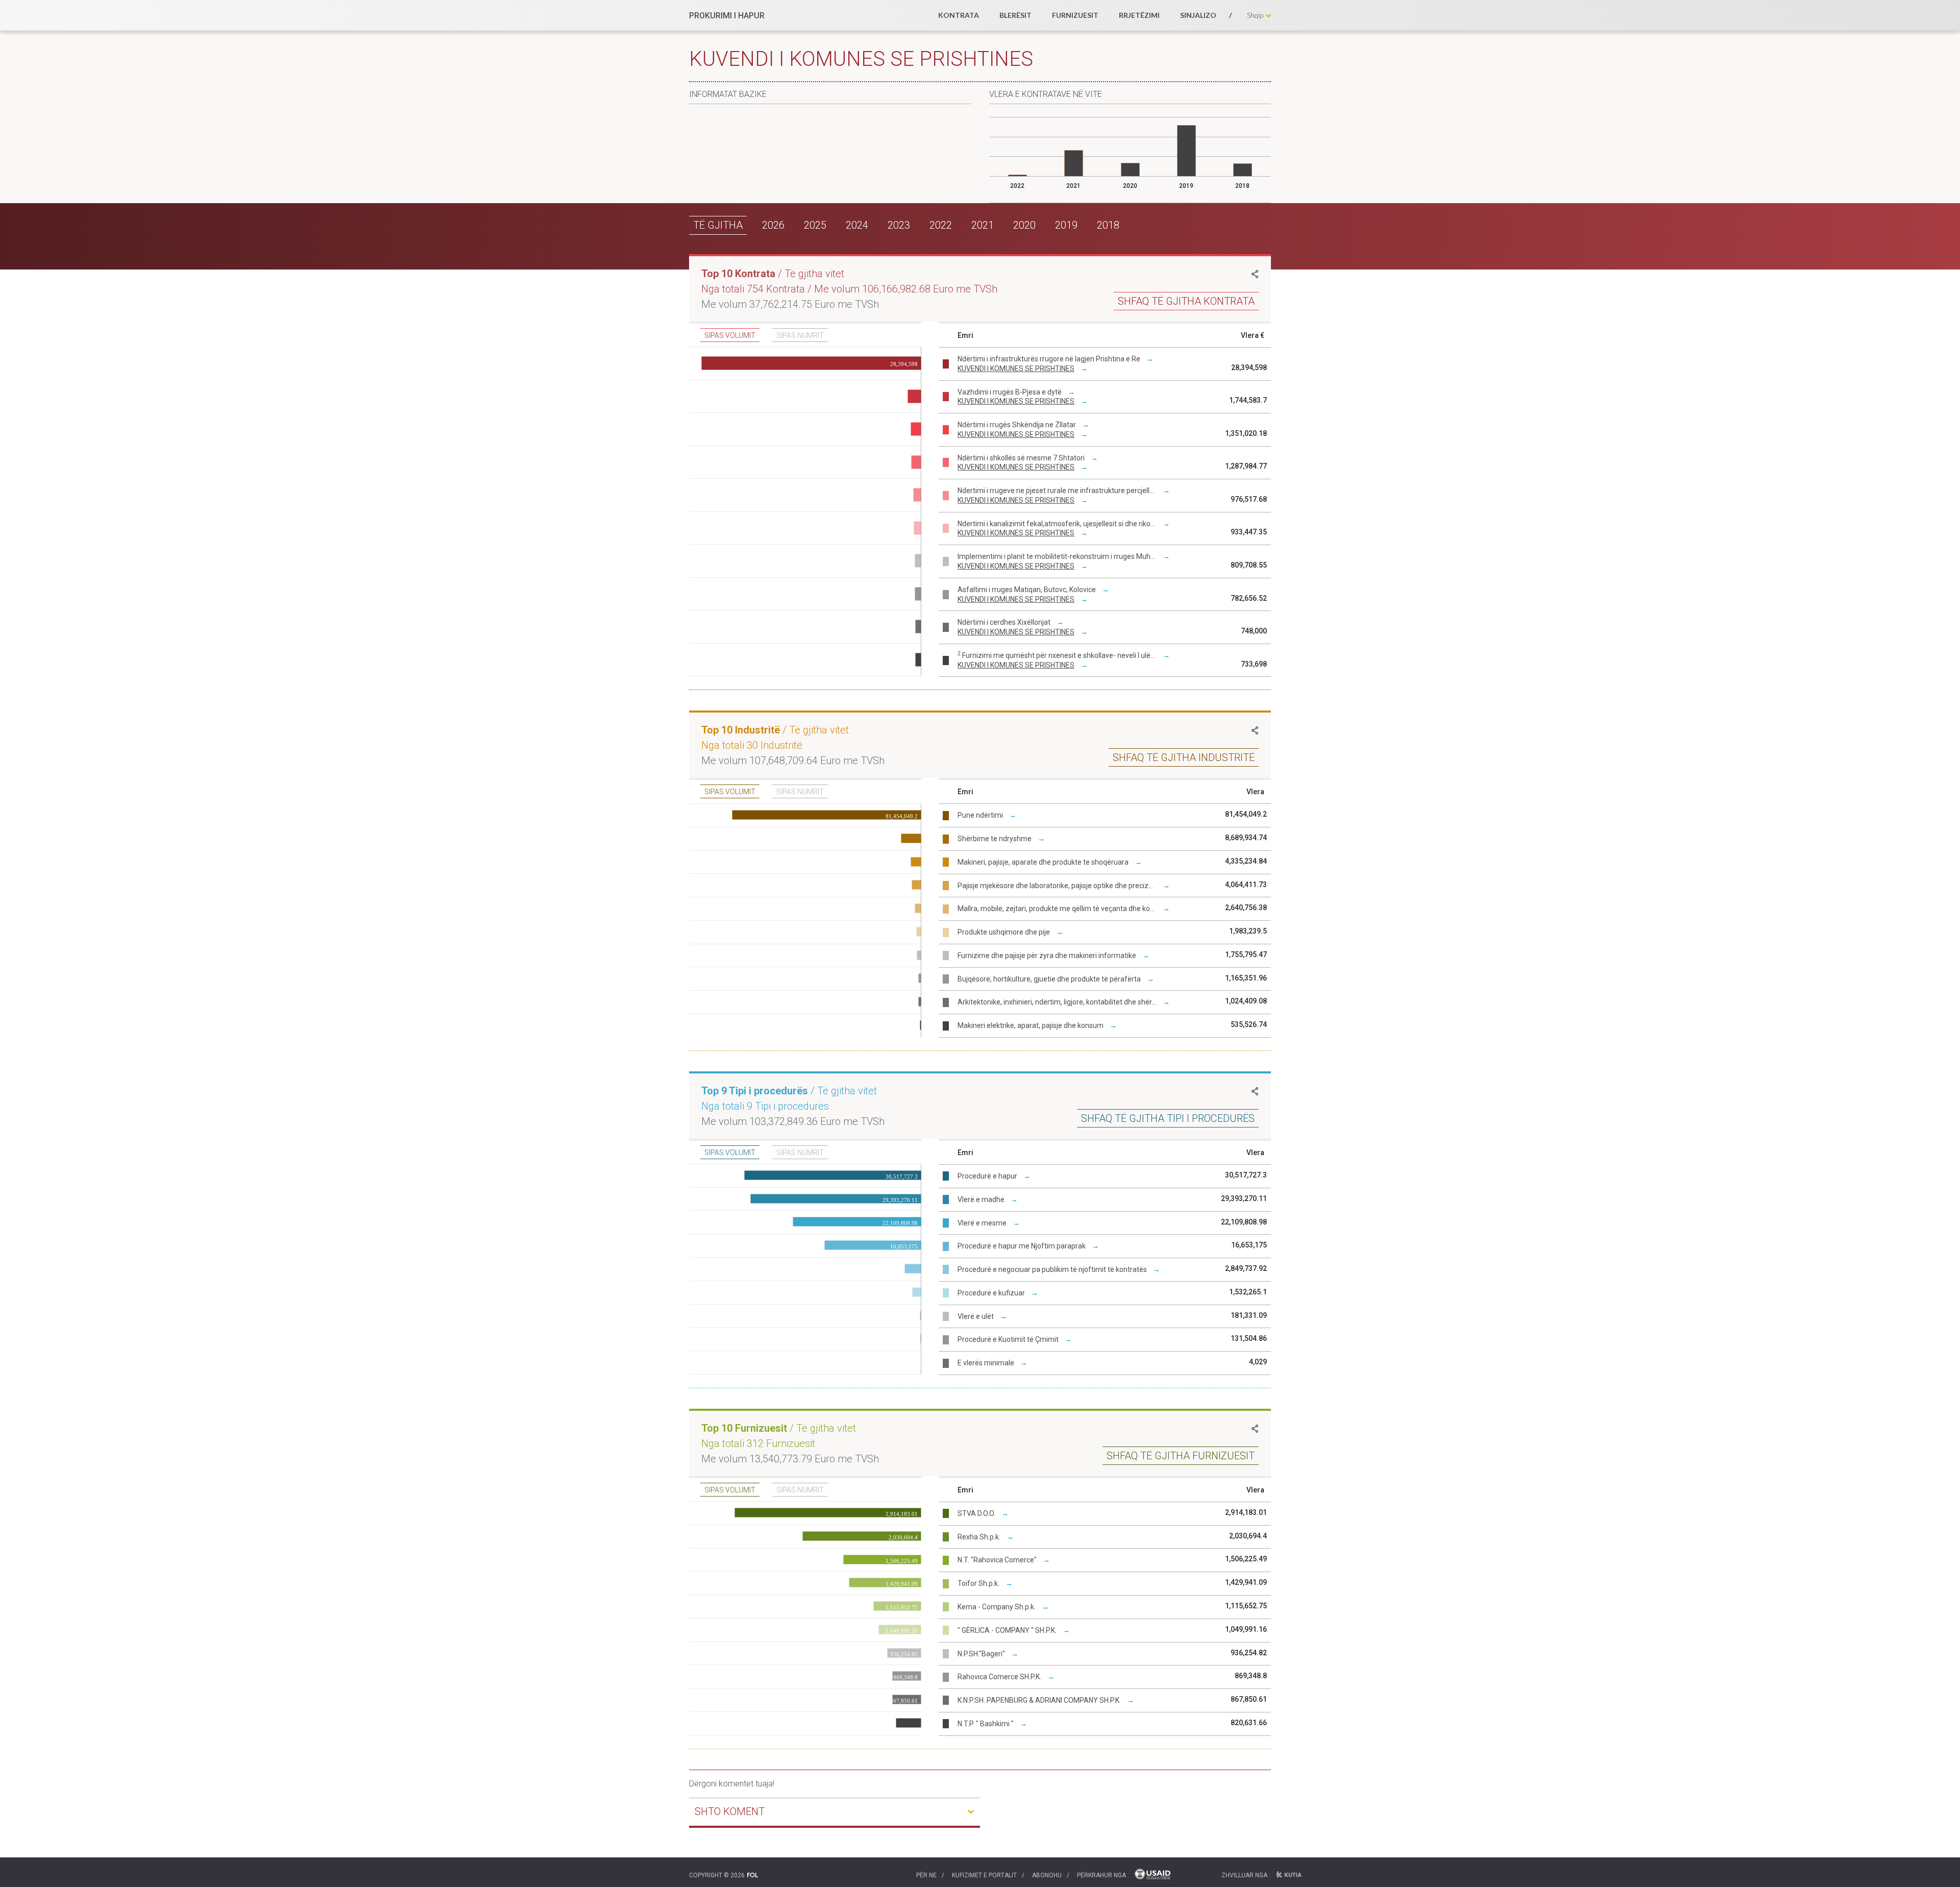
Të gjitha (718, 225)
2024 (857, 225)
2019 (1066, 225)
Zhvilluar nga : (1246, 1875)
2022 (941, 225)
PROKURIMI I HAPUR (727, 16)
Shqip (1255, 15)
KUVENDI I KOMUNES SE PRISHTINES (1016, 369)
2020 (1024, 225)
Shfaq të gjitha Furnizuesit (1181, 1456)
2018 (1108, 225)
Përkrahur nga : (1103, 1875)
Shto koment (730, 1811)
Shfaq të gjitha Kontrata (1186, 301)
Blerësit (1015, 15)
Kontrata (959, 15)
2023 (899, 225)
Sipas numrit (800, 335)
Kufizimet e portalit (984, 1875)
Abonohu (1047, 1875)
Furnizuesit (1075, 15)
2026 (773, 225)
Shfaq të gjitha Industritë (1184, 757)
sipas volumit (730, 335)
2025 (815, 225)
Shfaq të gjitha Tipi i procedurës (1168, 1118)
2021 (983, 225)
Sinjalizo (1198, 15)
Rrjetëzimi (1139, 15)
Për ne (926, 1875)
